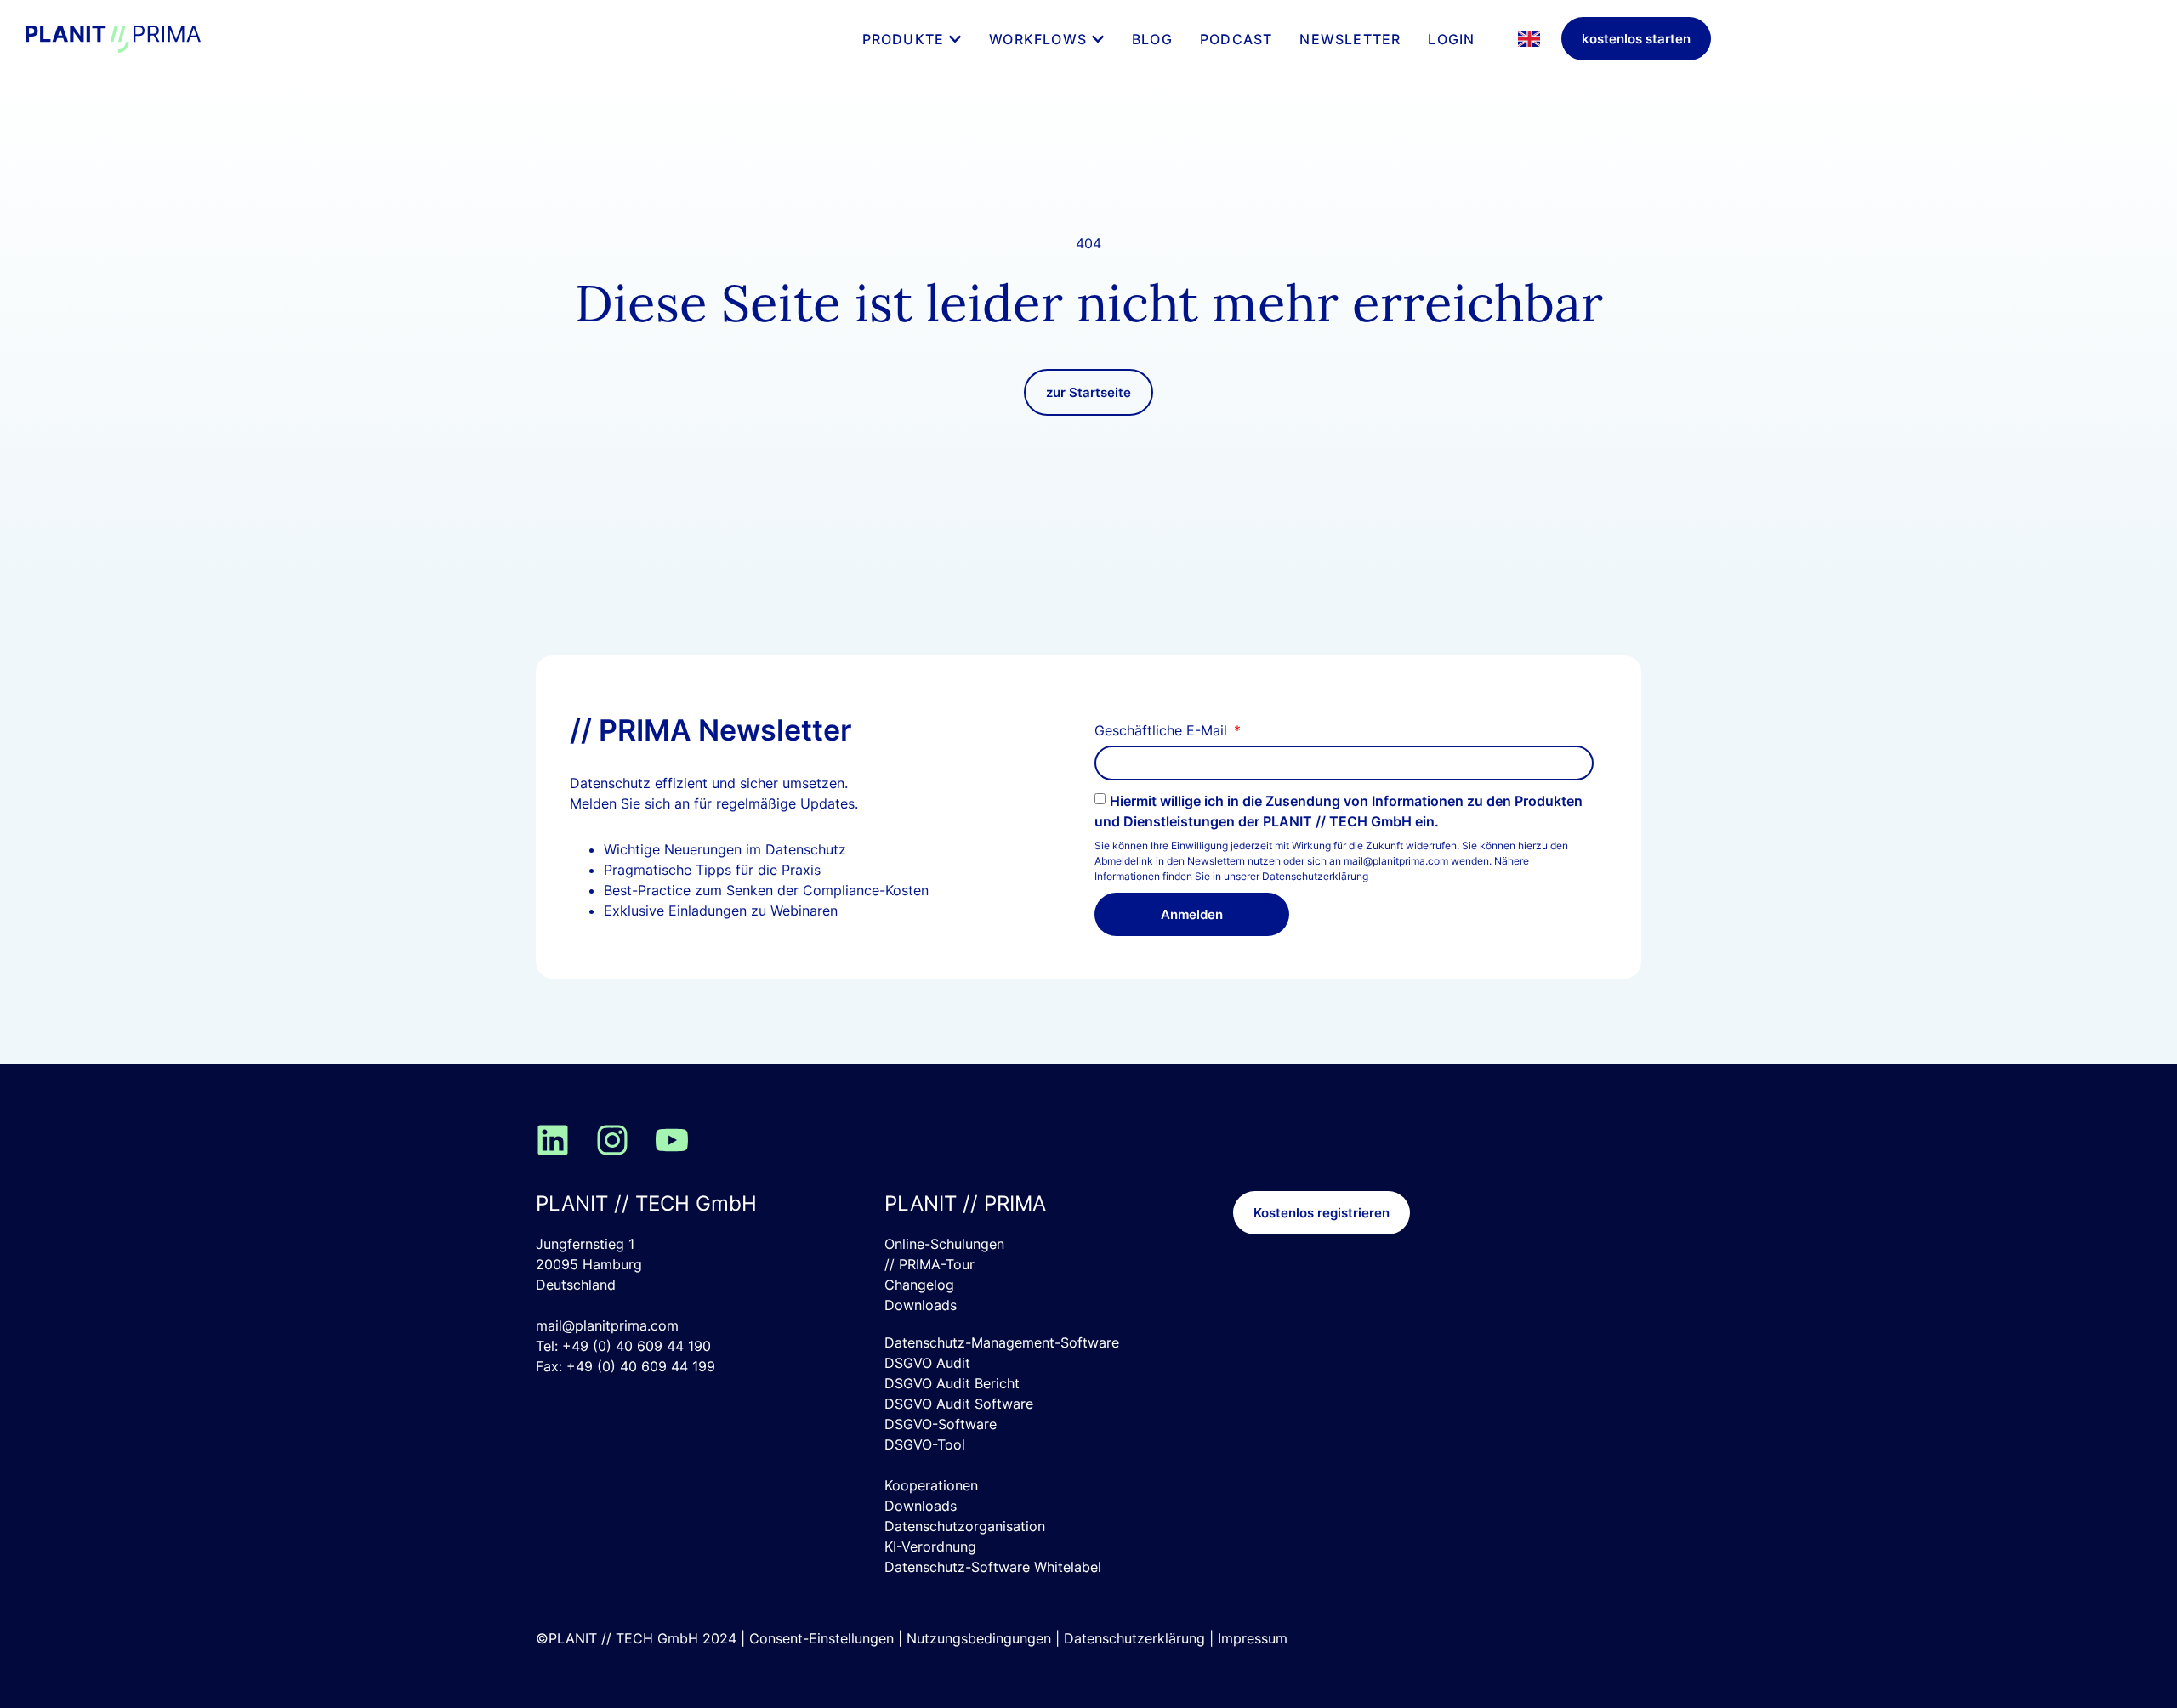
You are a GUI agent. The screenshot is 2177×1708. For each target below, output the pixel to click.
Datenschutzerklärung (1315, 876)
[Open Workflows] (1098, 39)
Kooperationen (931, 1485)
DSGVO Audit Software (959, 1404)
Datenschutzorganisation (965, 1526)
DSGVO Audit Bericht (952, 1383)
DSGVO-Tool (925, 1444)
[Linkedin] (553, 1140)
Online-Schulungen (944, 1244)
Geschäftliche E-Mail (1163, 731)
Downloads (921, 1305)
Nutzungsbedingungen (979, 1638)
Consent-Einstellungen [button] (821, 1638)
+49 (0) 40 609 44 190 (637, 1346)
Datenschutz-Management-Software (1002, 1342)
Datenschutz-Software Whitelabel (993, 1567)
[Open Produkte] (955, 39)
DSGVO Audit (927, 1363)
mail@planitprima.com (607, 1325)
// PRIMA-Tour (929, 1264)
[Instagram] (612, 1140)
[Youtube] (672, 1140)
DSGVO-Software (941, 1424)
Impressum (1253, 1638)
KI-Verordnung (930, 1546)
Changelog (919, 1285)
